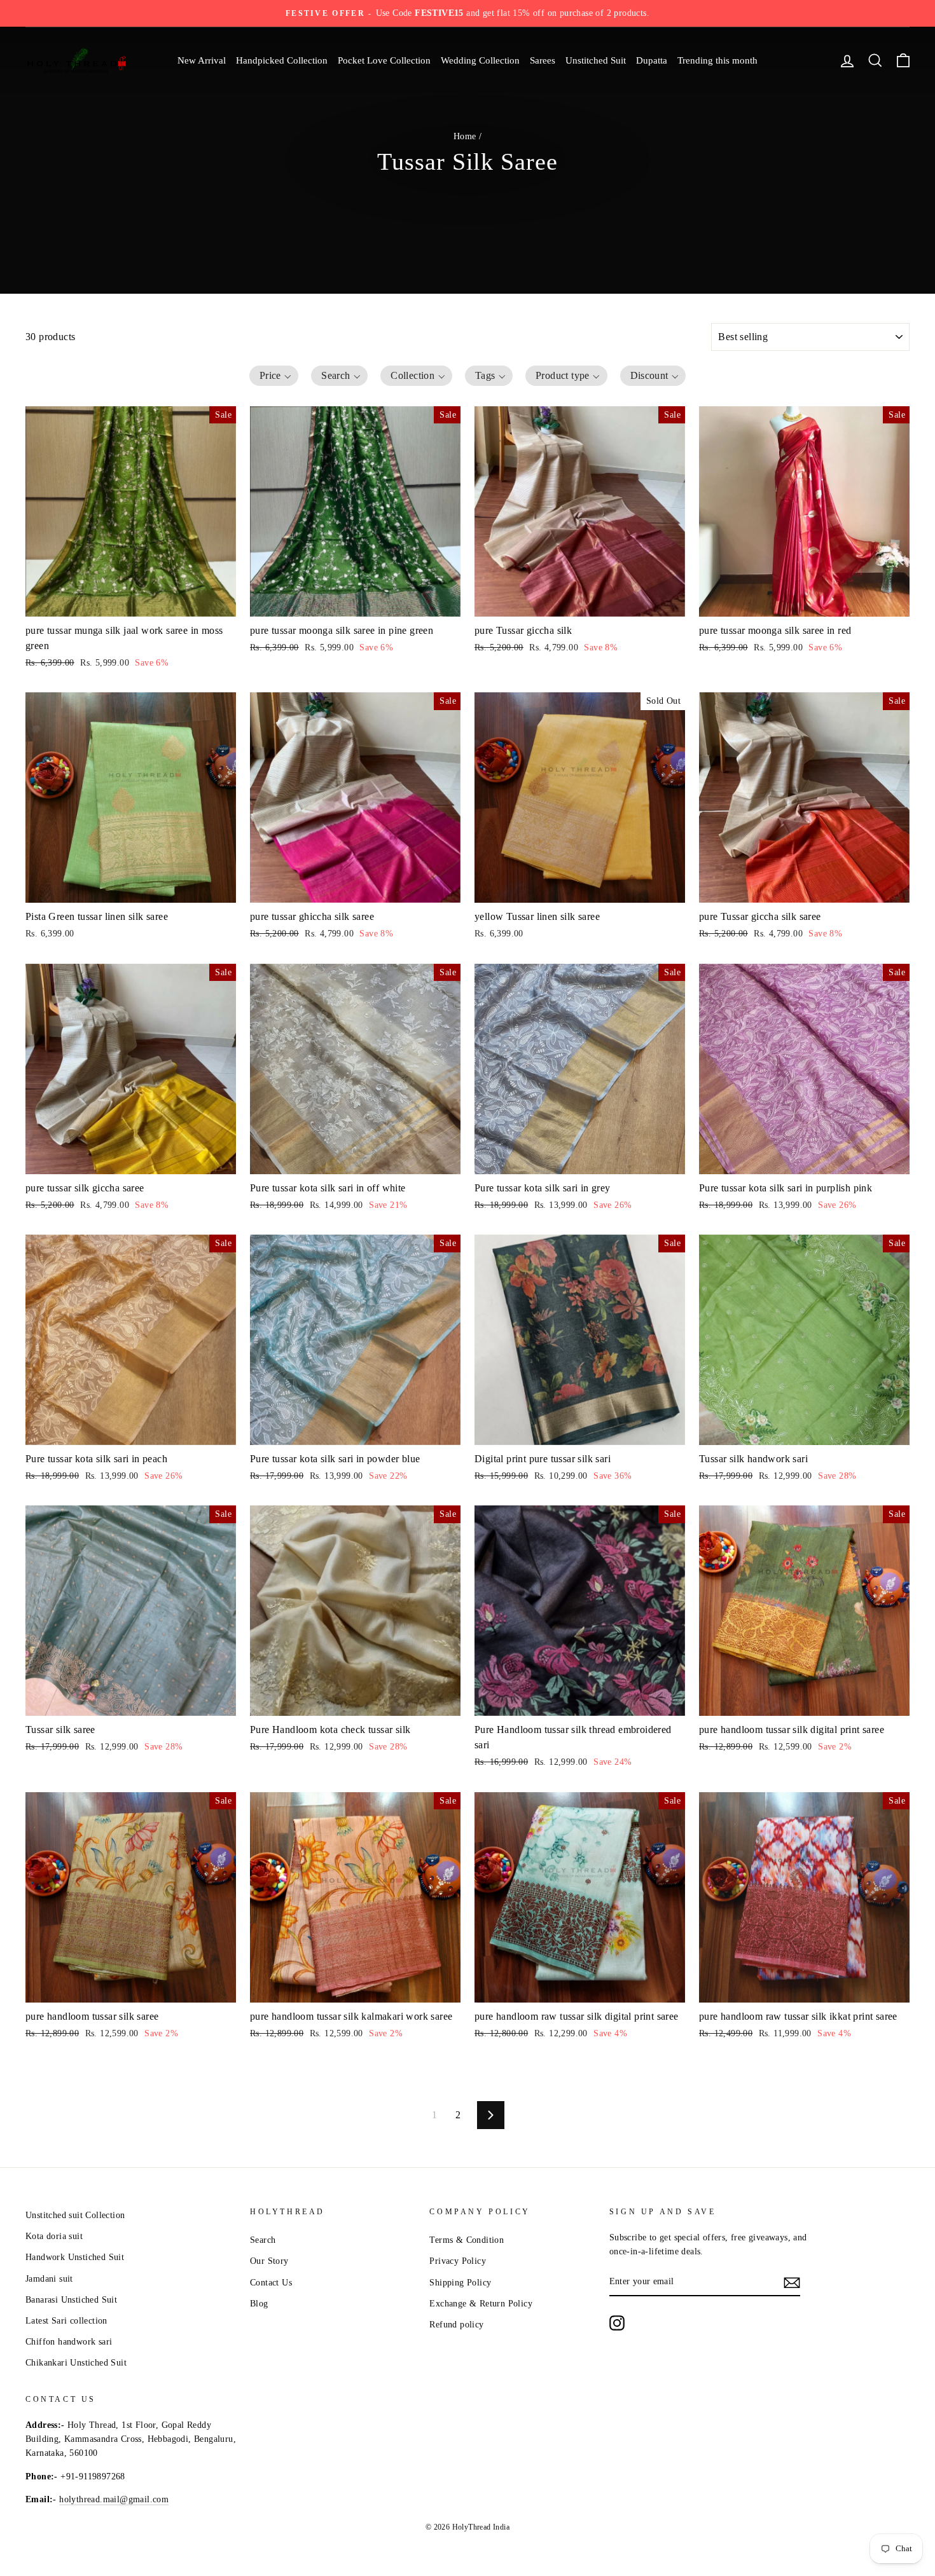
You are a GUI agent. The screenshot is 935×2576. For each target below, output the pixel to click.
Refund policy (456, 2325)
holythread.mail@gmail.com (114, 2499)
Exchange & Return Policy (481, 2304)
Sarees (543, 60)
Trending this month (717, 60)
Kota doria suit (54, 2236)
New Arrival (202, 60)
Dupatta (652, 60)
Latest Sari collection (66, 2321)
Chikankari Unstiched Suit (76, 2363)
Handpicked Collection (282, 60)
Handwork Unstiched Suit (75, 2257)
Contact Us (271, 2283)
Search (263, 2240)
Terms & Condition (467, 2240)
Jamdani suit (49, 2279)
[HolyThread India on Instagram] (617, 2323)
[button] (274, 376)
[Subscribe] (792, 2282)
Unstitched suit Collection (75, 2215)
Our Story (269, 2261)
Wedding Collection (480, 60)
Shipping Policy (460, 2283)
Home (465, 136)
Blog (259, 2304)
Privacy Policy (458, 2261)
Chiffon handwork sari (69, 2342)
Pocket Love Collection (384, 60)
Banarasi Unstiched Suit (71, 2300)
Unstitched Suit (596, 60)
